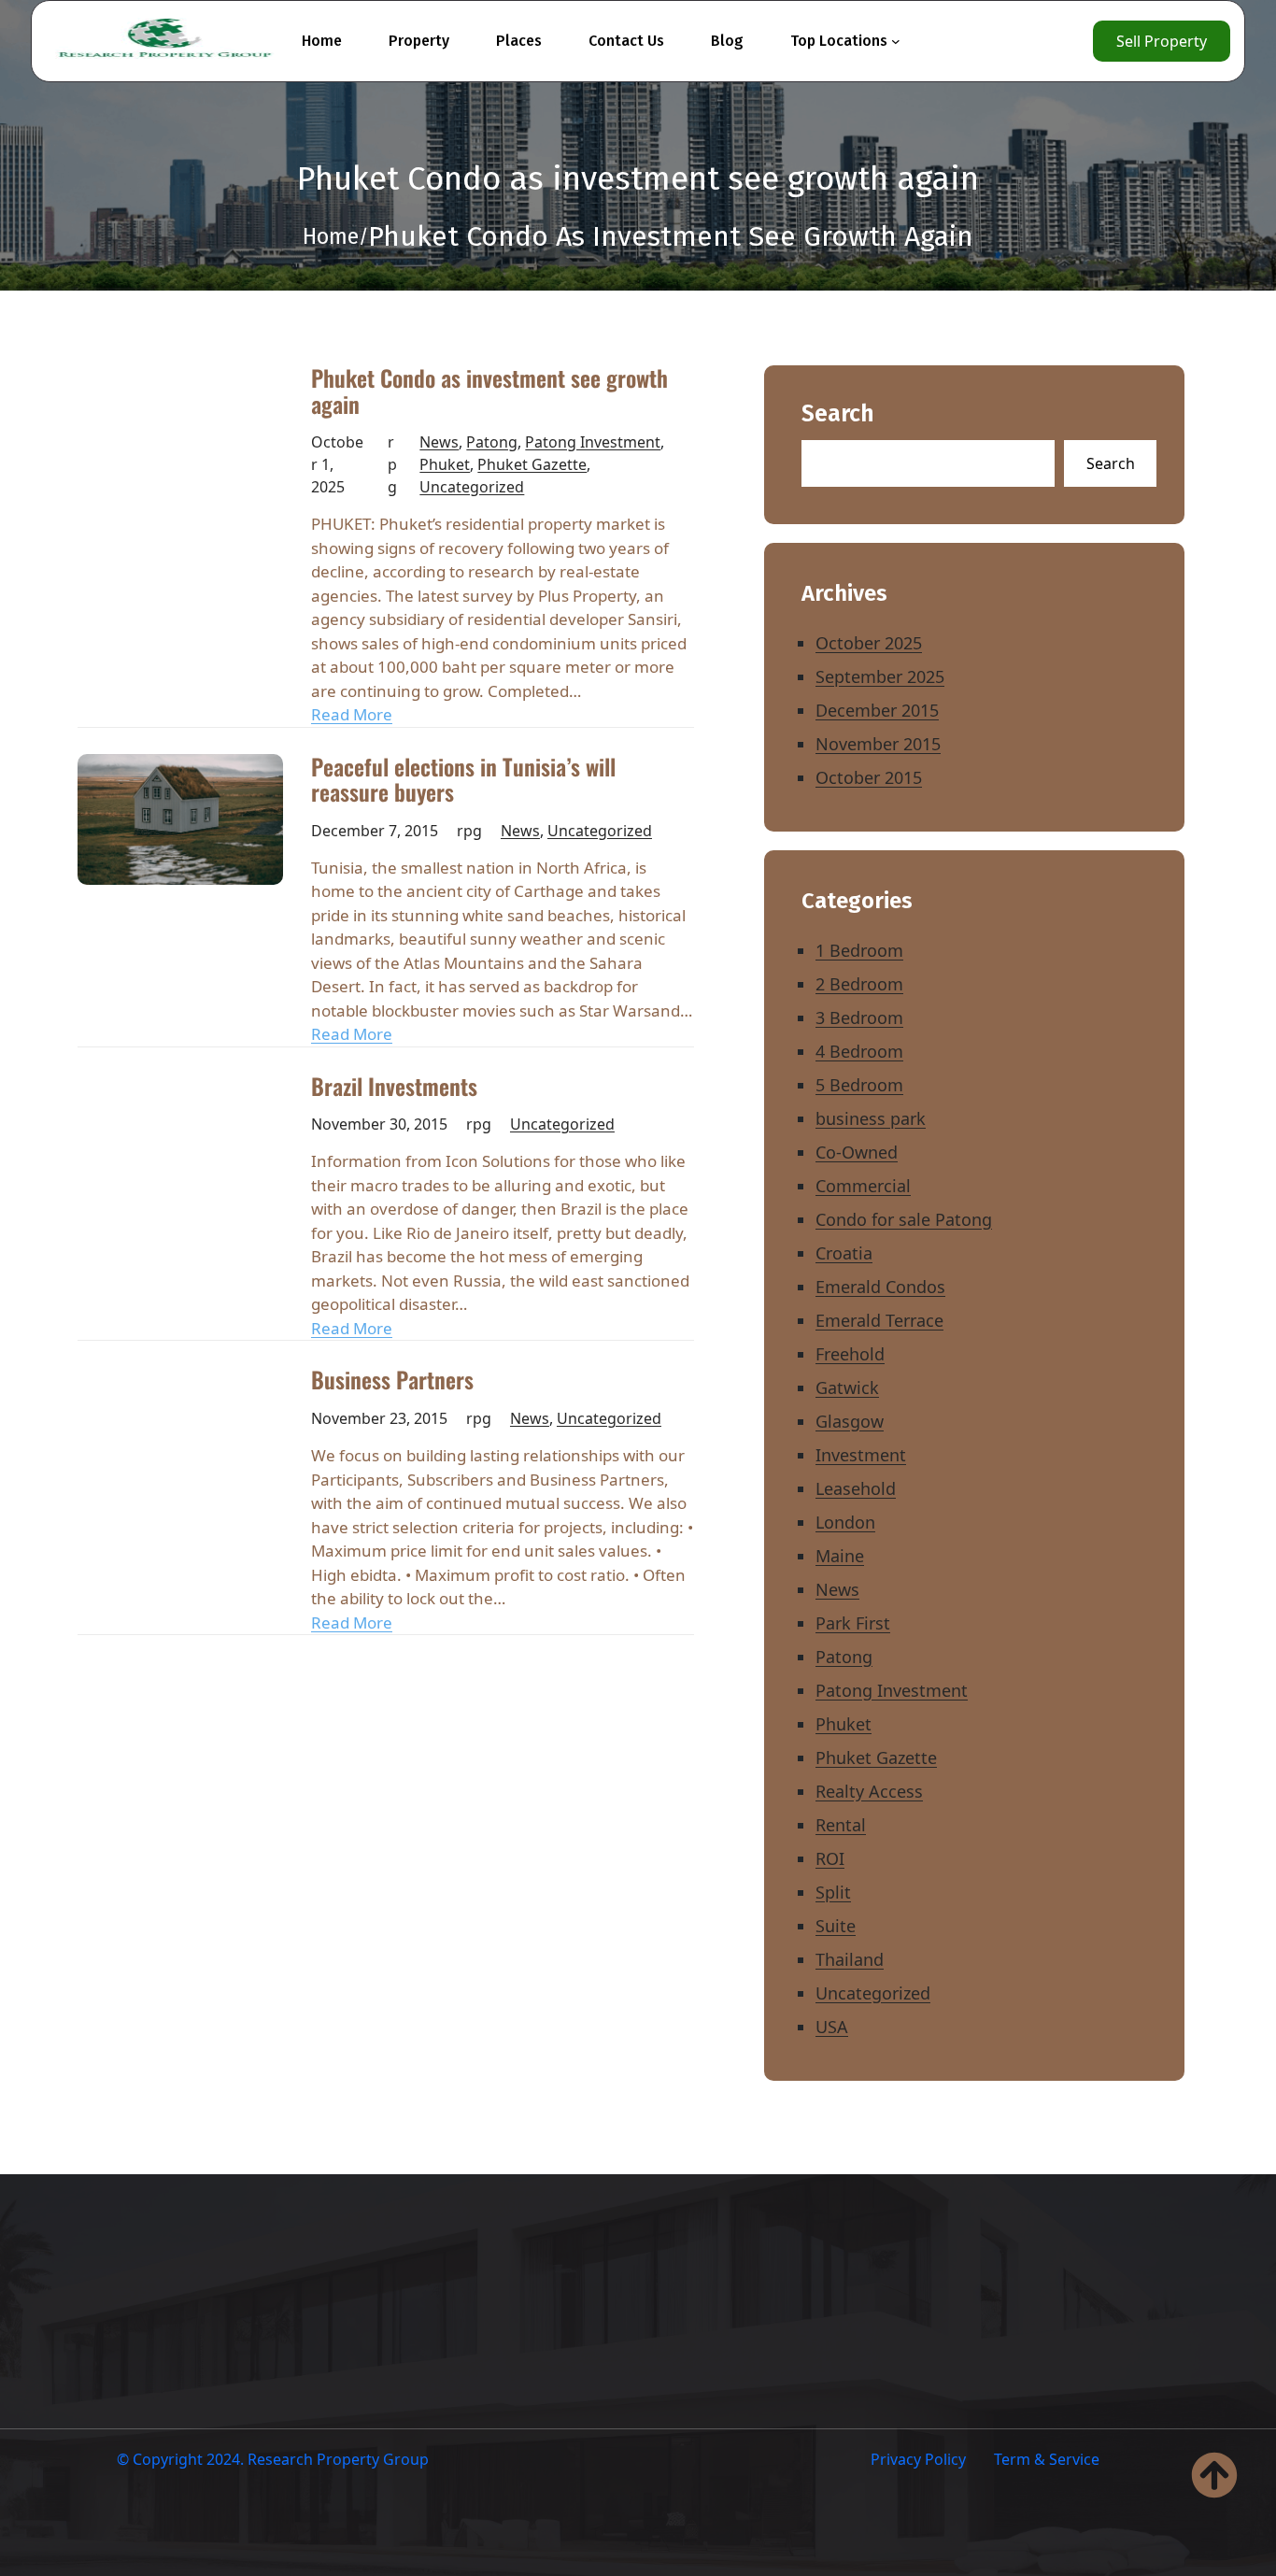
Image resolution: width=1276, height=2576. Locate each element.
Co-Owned (857, 1152)
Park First (853, 1623)
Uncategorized (472, 487)
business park (871, 1118)
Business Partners (392, 1380)
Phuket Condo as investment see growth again (489, 391)
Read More (352, 714)
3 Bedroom (859, 1018)
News (439, 442)
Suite (836, 1926)
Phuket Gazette (532, 464)
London (845, 1522)
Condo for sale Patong (904, 1219)
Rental (841, 1825)
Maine (840, 1556)
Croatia (844, 1253)
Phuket (445, 464)
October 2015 (869, 777)
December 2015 (877, 710)
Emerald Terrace (879, 1320)
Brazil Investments (394, 1087)
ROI (830, 1858)
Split (833, 1892)
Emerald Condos (880, 1287)
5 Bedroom (859, 1085)
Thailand (850, 1959)
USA (832, 2027)
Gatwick (847, 1388)
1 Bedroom (859, 950)
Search (838, 414)
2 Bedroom (859, 984)
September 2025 (880, 676)
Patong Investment (593, 442)
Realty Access (869, 1791)
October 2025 (869, 643)
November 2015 (878, 744)
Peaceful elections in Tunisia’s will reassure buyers (463, 780)
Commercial (863, 1186)
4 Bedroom (859, 1051)
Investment (861, 1455)
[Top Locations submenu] (896, 41)
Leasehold (856, 1488)
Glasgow (850, 1421)
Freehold (850, 1354)
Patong (492, 442)
